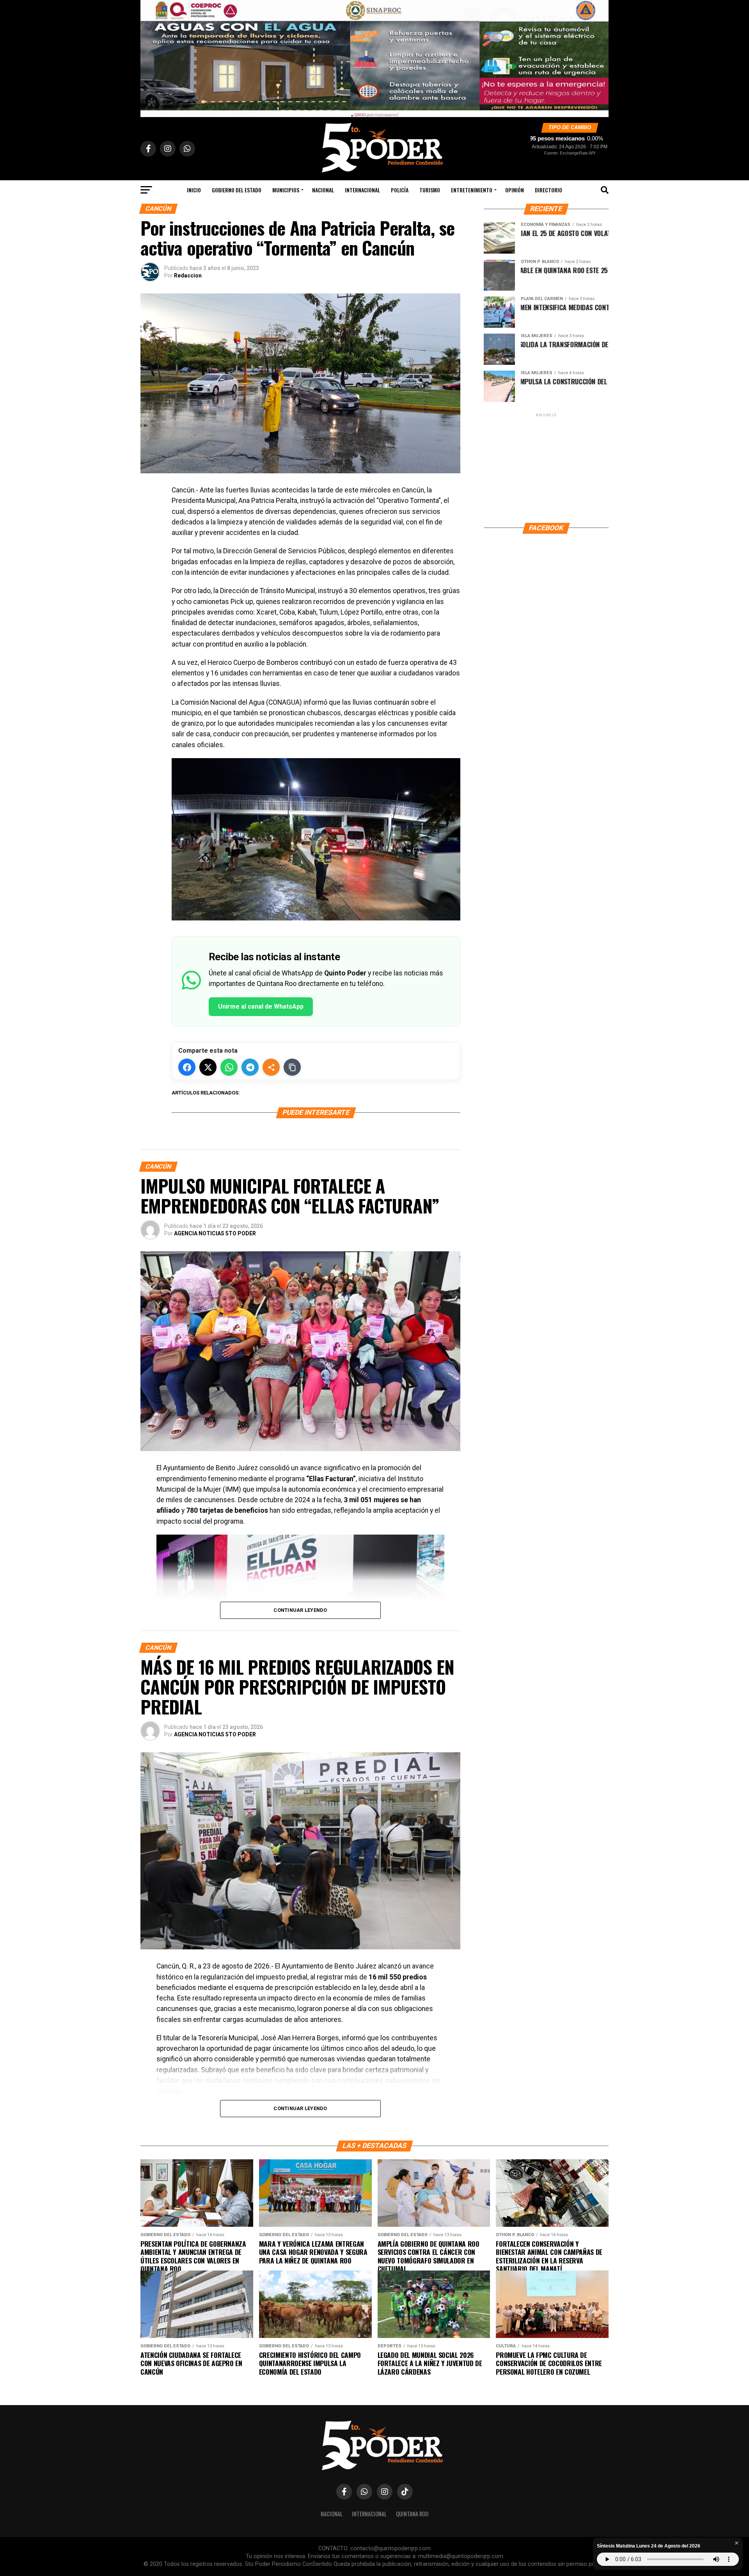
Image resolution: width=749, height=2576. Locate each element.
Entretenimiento (472, 190)
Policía (400, 190)
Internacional (362, 190)
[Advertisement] (546, 467)
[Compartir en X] (208, 1067)
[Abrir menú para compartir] (271, 1067)
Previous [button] (150, 57)
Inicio (194, 190)
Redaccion (188, 275)
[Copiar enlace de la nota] (292, 1067)
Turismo (430, 190)
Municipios (286, 190)
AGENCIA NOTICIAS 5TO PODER (215, 1233)
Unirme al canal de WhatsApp (261, 1006)
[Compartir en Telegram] (250, 1067)
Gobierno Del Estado (237, 190)
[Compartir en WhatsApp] (229, 1067)
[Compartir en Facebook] (187, 1067)
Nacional (323, 190)
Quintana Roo (412, 2514)
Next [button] (599, 57)
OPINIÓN (515, 190)
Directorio (548, 190)
